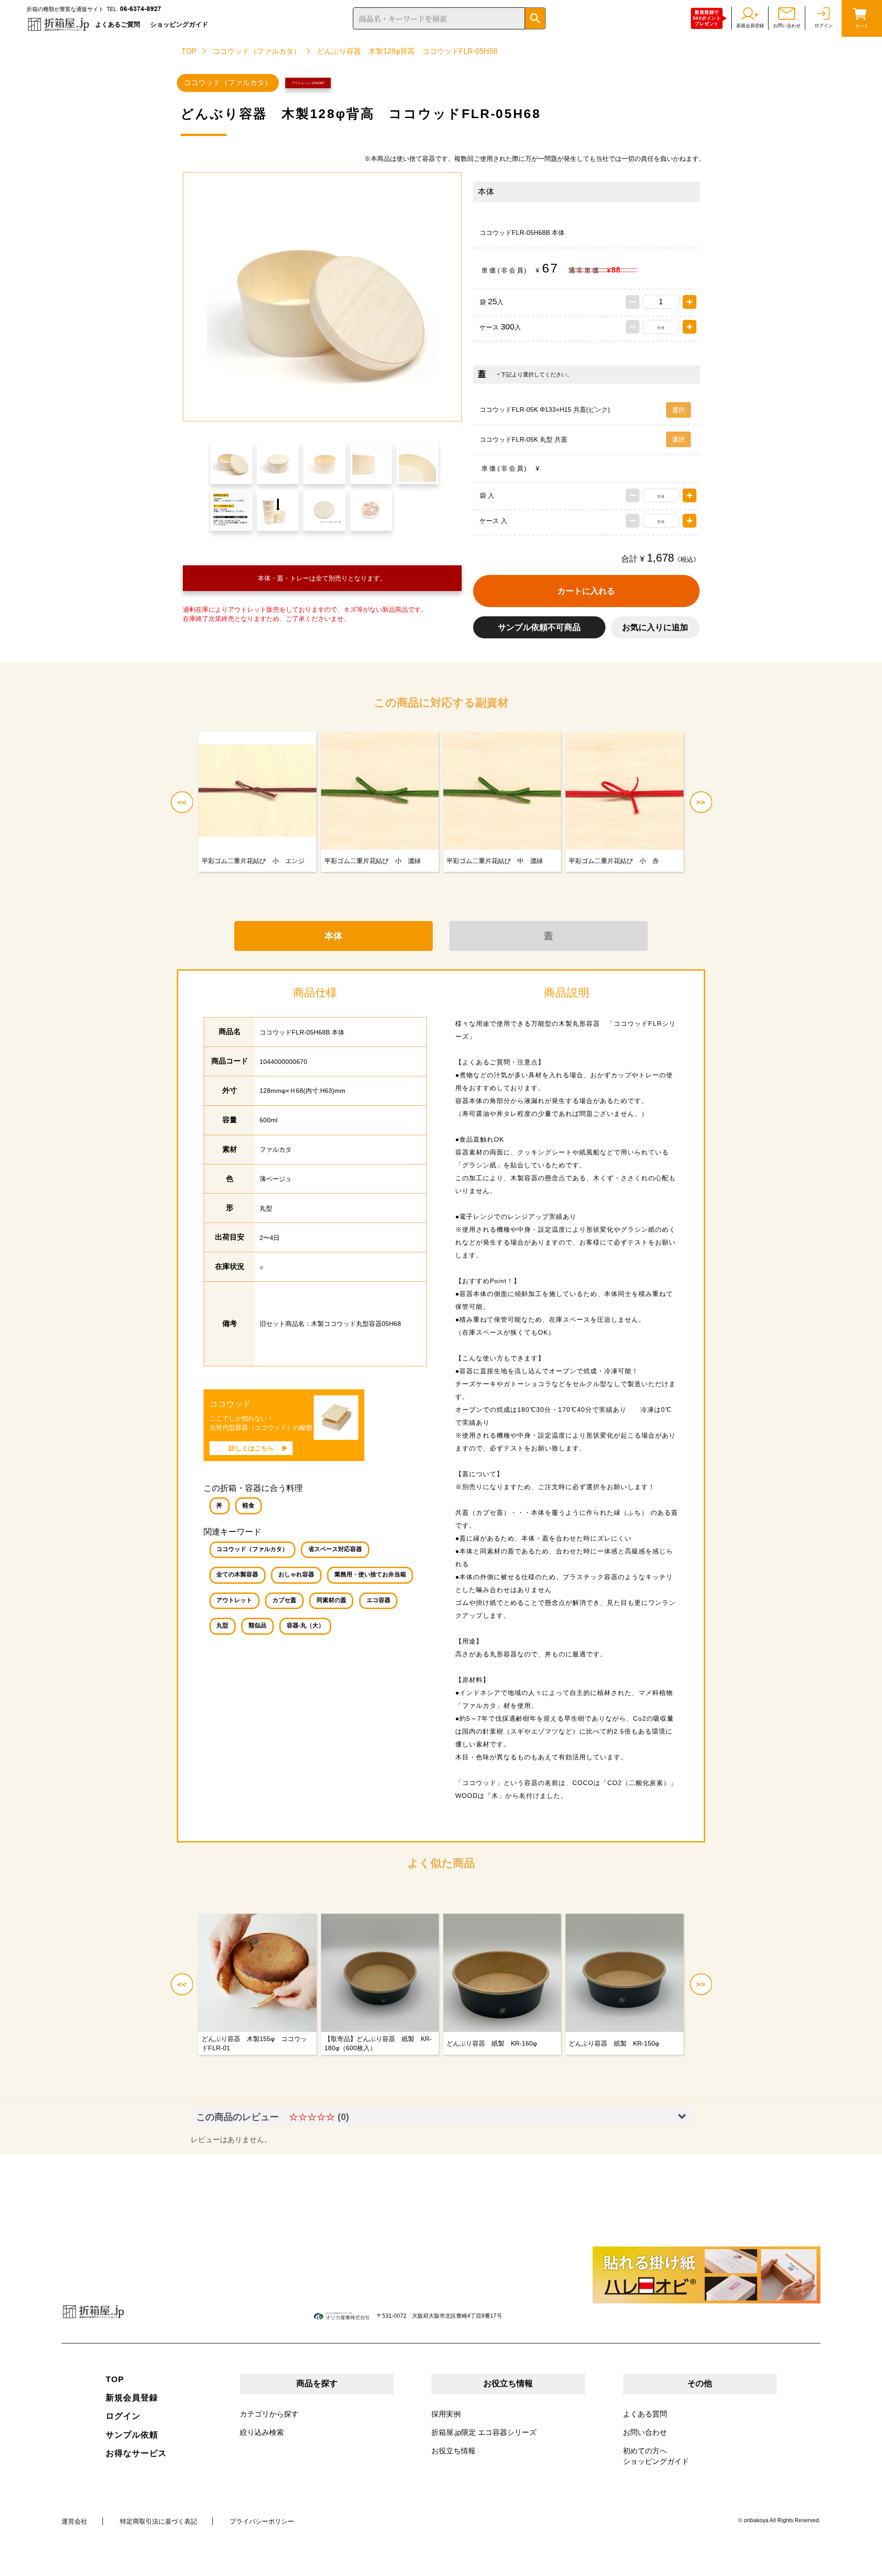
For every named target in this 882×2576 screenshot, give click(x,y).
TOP (189, 51)
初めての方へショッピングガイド (656, 2456)
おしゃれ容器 (296, 1575)
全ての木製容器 (237, 1575)
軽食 (249, 1506)
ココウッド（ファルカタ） (257, 51)
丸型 (222, 1626)
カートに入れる (586, 591)
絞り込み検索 (262, 2432)
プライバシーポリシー (262, 2521)
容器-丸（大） (305, 1626)
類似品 (257, 1626)
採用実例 (446, 2414)
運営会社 (74, 2521)
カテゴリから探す (269, 2414)
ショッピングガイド (179, 24)
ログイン (123, 2416)
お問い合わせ (645, 2432)
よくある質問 (645, 2414)
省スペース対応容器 (335, 1549)
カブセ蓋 (284, 1600)
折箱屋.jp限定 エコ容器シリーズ (484, 2432)
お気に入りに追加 (655, 627)
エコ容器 (379, 1600)
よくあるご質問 (118, 24)
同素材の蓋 (331, 1600)
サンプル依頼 (132, 2435)
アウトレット (234, 1600)
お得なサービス (136, 2453)
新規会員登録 (132, 2398)
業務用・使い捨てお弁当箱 (370, 1575)
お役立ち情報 (453, 2451)
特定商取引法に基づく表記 (158, 2521)
